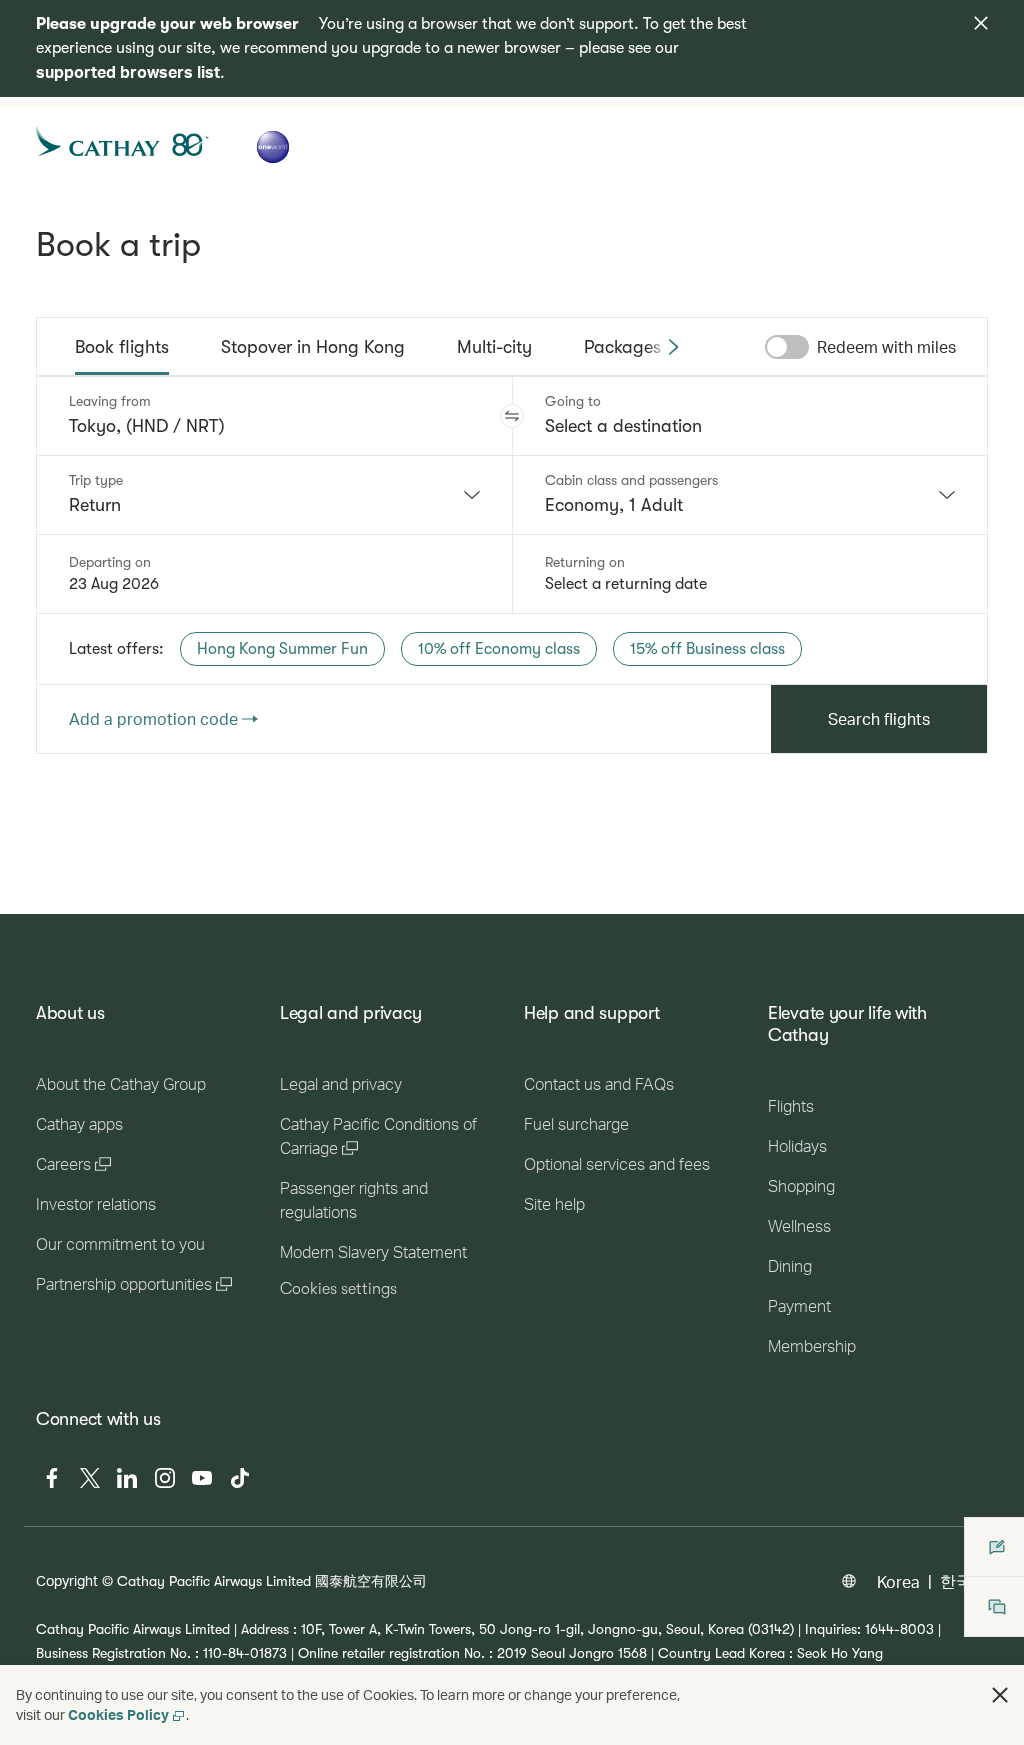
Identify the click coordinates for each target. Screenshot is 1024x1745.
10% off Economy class (499, 649)
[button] (512, 416)
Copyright (67, 1580)
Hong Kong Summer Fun (282, 649)
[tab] (122, 347)
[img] (981, 23)
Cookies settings (338, 1289)
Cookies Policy (118, 1714)
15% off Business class (707, 649)
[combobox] (274, 495)
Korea (898, 1581)
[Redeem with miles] (787, 347)
